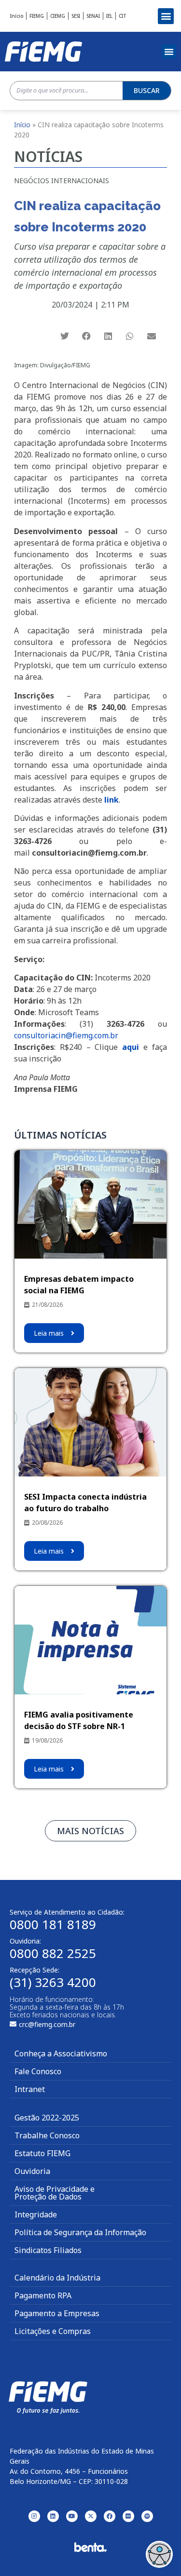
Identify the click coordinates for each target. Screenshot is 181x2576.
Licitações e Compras (53, 2331)
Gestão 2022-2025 (47, 2118)
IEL (109, 16)
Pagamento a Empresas (57, 2313)
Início (17, 16)
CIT (123, 16)
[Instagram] (34, 2516)
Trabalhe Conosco (47, 2135)
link (111, 800)
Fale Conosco (38, 2071)
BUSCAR (147, 90)
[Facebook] (110, 2516)
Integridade (36, 2214)
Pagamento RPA (43, 2295)
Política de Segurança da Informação (80, 2232)
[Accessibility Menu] (159, 2554)
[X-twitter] (91, 2516)
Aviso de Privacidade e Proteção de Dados (55, 2193)
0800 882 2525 (53, 1953)
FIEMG (37, 16)
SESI (76, 16)
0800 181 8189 (53, 1924)
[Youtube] (72, 2516)
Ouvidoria (32, 2171)
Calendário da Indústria (57, 2278)
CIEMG (58, 16)
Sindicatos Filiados (48, 2250)
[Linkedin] (53, 2516)
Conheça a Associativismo (61, 2053)
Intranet (30, 2089)
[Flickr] (128, 2516)
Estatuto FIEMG (42, 2153)
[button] (166, 16)
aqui (131, 1047)
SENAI (93, 16)
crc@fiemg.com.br (47, 2024)
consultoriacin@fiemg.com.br (66, 1035)
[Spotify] (147, 2516)
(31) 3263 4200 (53, 1982)
